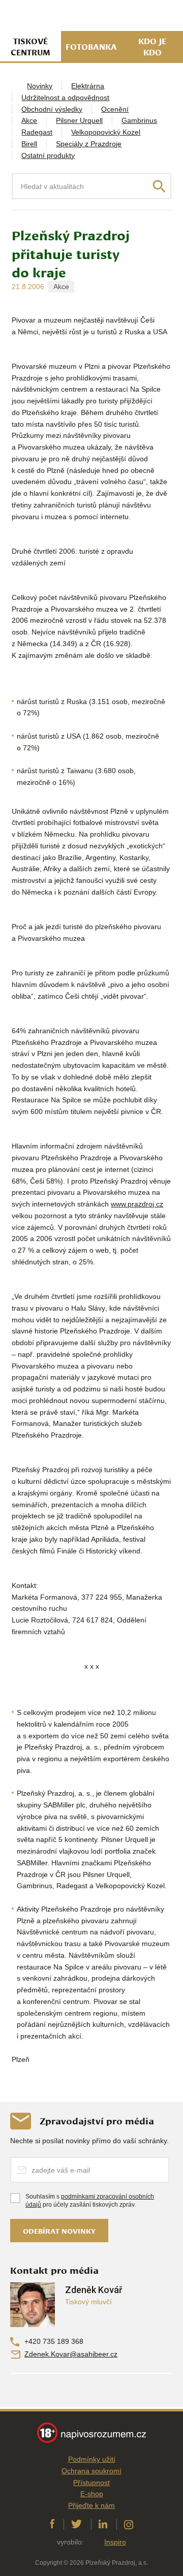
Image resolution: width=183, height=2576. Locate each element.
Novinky (40, 86)
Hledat (159, 186)
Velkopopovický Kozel (106, 132)
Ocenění (115, 109)
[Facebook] (52, 2524)
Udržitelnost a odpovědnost (65, 98)
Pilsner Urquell (79, 120)
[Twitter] (77, 2524)
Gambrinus (139, 120)
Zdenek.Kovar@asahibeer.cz (71, 2354)
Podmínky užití (92, 2459)
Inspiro (115, 2542)
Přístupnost (91, 2483)
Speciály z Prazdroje (89, 144)
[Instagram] (129, 2524)
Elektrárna (88, 86)
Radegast (37, 132)
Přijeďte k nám (91, 2505)
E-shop (92, 2494)
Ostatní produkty (48, 155)
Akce (29, 120)
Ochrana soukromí (91, 2471)
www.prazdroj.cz (137, 1204)
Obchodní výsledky (52, 109)
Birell (29, 144)
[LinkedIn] (103, 2524)
